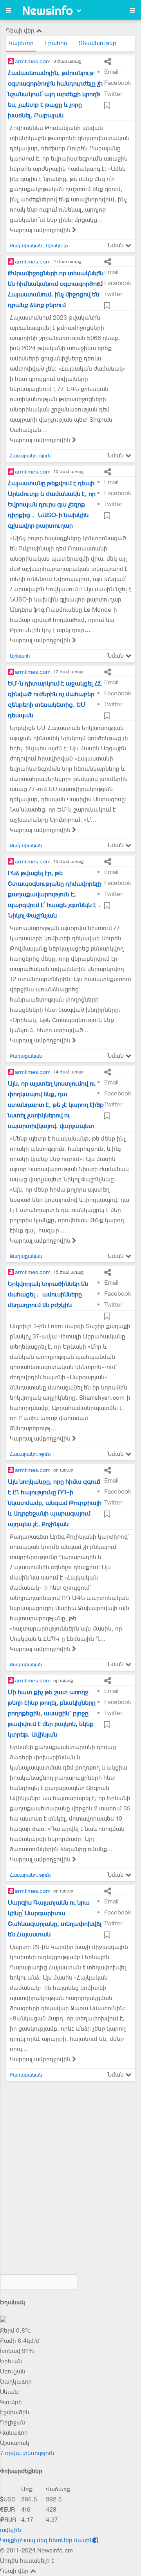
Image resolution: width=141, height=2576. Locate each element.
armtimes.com (33, 61)
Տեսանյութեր (98, 43)
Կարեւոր (21, 43)
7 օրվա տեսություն (27, 2453)
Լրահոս (56, 43)
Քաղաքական (26, 246)
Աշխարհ (20, 656)
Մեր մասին (77, 2540)
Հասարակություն (30, 456)
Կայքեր (11, 2540)
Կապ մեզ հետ (41, 2540)
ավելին (11, 2530)
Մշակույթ (57, 246)
